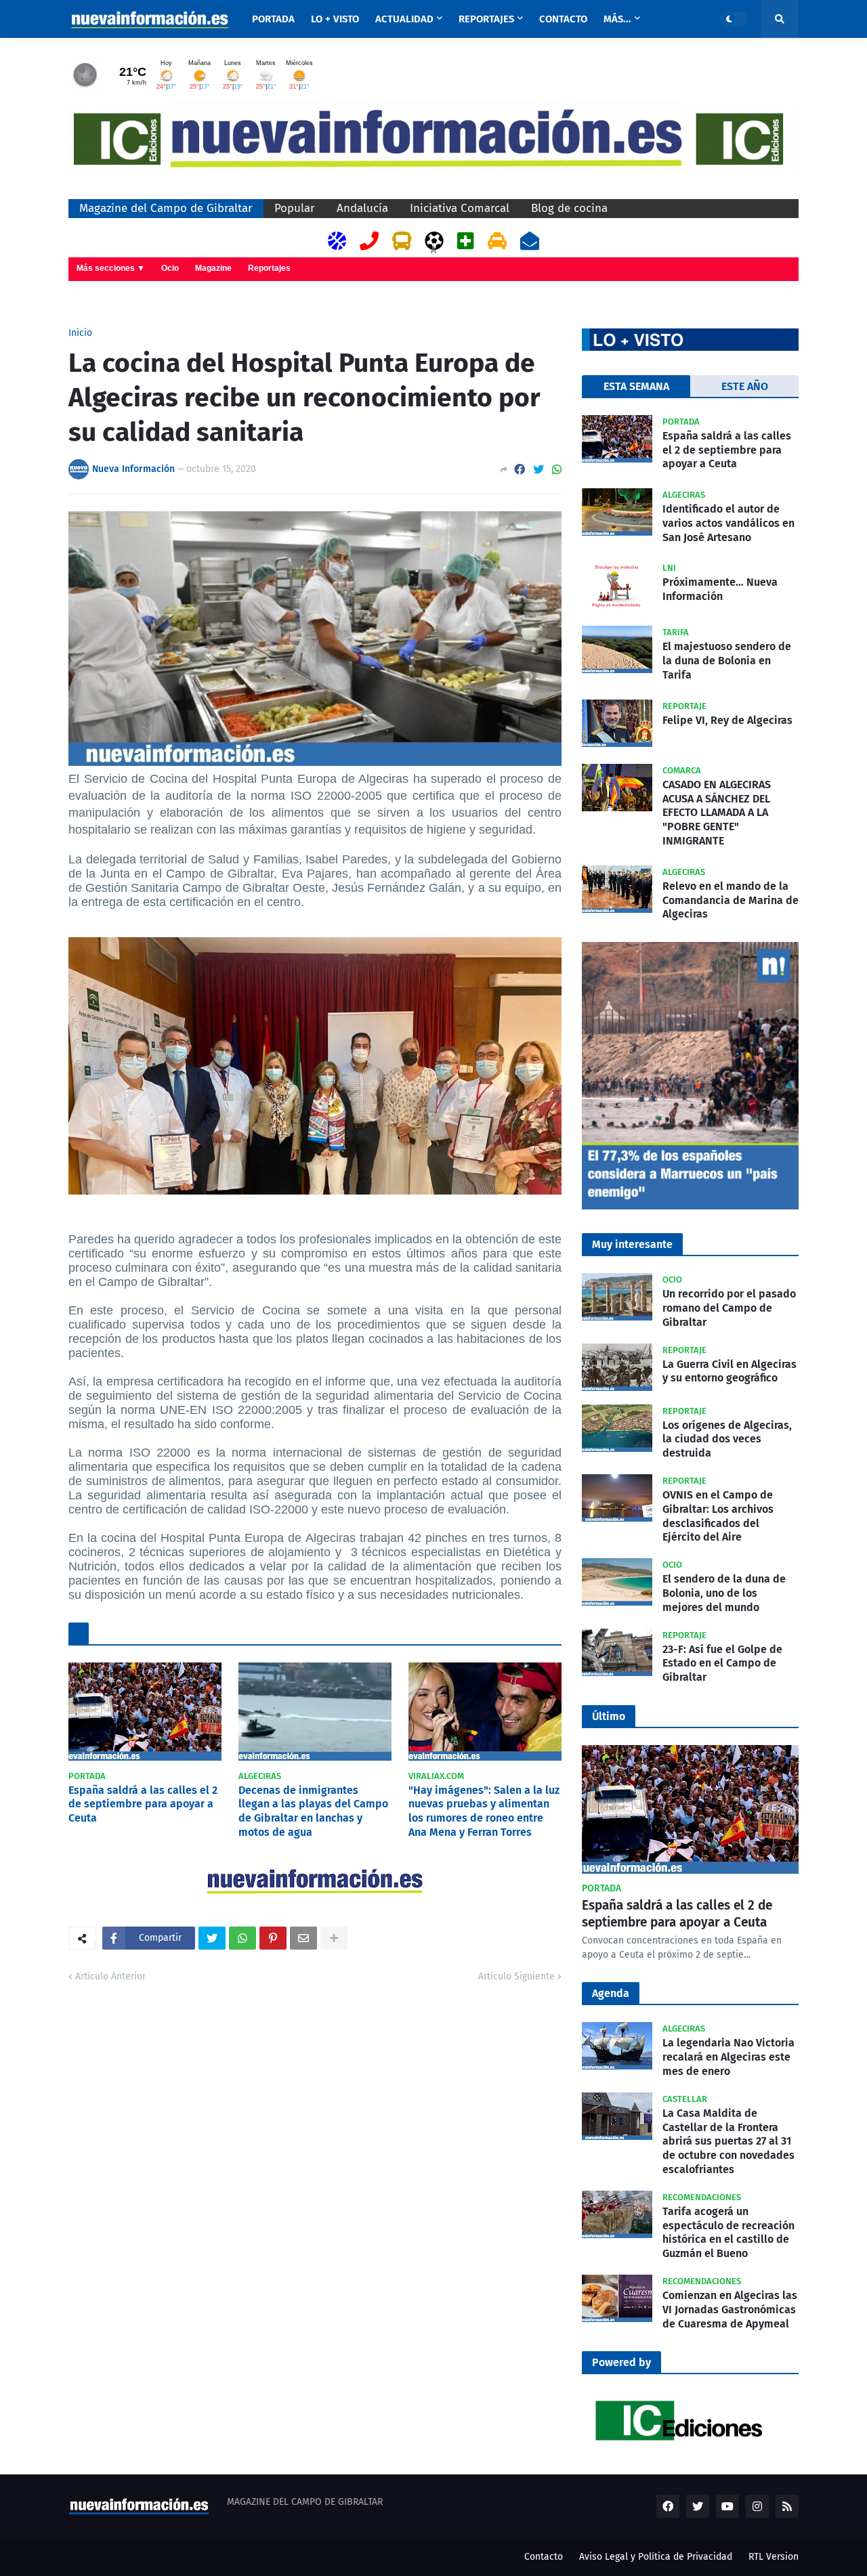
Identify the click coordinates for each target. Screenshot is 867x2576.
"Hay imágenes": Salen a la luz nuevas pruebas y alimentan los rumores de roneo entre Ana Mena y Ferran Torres (484, 1811)
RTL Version (774, 2557)
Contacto (544, 2557)
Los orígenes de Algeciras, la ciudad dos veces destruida (727, 1439)
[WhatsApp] (557, 470)
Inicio (80, 333)
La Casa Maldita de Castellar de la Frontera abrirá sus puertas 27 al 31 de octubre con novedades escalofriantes (728, 2141)
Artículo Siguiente (516, 1976)
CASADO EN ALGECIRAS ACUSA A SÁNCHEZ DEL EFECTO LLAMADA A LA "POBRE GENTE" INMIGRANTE (717, 813)
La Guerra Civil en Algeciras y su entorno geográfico (729, 1371)
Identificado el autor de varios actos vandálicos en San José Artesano (728, 523)
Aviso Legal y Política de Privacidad (656, 2557)
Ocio (170, 268)
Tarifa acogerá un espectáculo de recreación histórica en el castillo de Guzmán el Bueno (728, 2232)
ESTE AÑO (745, 386)
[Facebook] (520, 470)
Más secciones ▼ (111, 268)
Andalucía (362, 208)
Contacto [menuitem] (563, 19)
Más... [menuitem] (617, 19)
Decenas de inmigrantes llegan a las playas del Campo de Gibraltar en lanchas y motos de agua (313, 1811)
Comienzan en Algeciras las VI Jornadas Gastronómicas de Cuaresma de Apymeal (730, 2310)
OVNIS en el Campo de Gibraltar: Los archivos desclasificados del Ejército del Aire (718, 1516)
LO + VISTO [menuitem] (335, 19)
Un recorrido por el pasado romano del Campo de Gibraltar (729, 1308)
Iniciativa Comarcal (460, 208)
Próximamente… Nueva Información (720, 589)
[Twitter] (538, 470)
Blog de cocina (569, 208)
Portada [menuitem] (273, 19)
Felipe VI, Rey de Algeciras (727, 720)
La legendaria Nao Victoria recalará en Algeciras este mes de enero (728, 2057)
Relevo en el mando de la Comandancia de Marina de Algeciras (731, 900)
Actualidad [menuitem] (404, 19)
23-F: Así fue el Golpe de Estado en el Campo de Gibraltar (722, 1663)
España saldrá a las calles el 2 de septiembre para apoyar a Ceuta (143, 1804)
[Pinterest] (273, 1938)
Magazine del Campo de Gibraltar (166, 208)
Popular (295, 208)
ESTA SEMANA (636, 386)
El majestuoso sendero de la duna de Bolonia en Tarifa (727, 661)
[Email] (303, 1938)
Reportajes (269, 268)
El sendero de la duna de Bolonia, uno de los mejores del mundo (724, 1593)
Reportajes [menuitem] (486, 19)
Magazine (213, 268)
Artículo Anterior (110, 1976)
